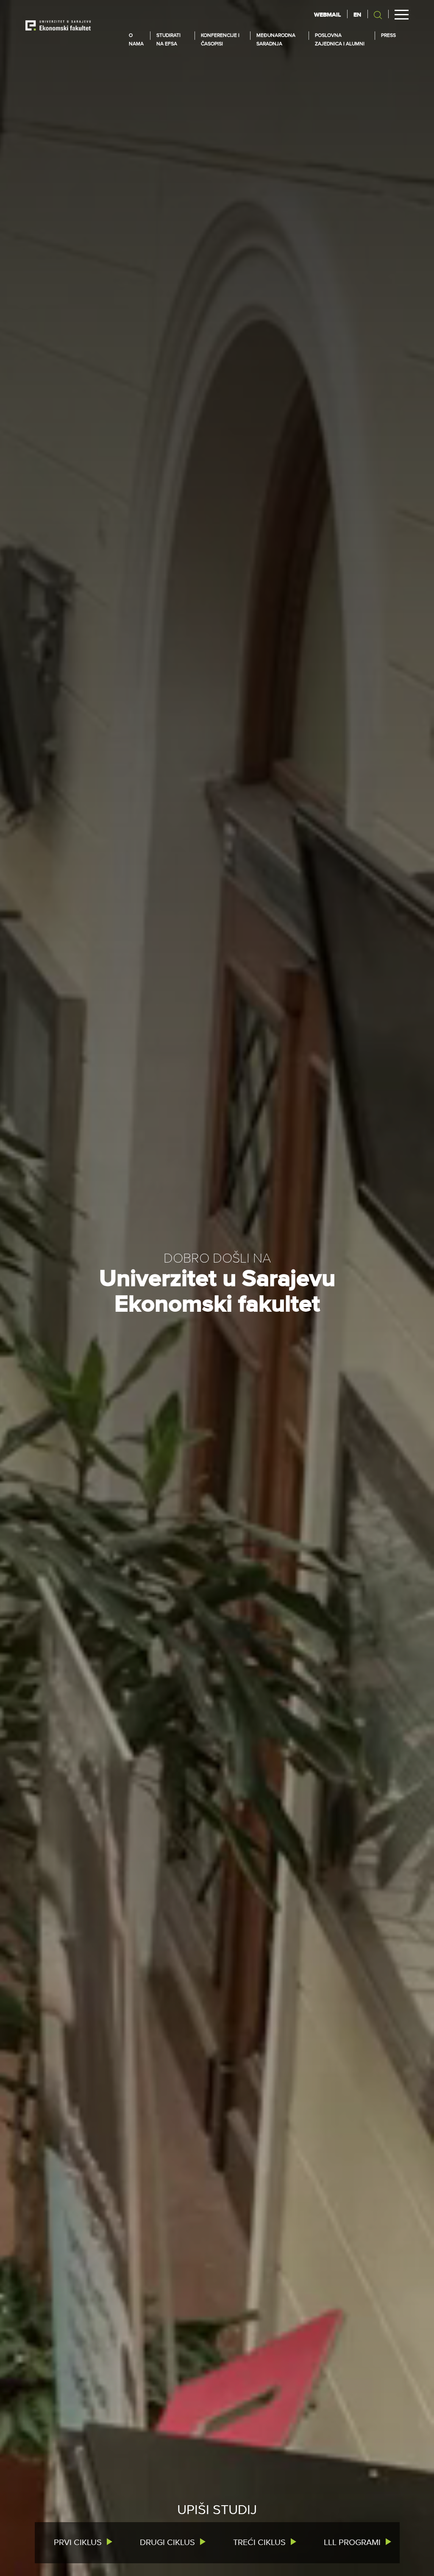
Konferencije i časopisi (220, 40)
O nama (136, 40)
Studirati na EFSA (168, 40)
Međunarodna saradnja (276, 40)
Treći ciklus (259, 2543)
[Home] (58, 25)
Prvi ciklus (78, 2543)
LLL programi (352, 2543)
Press (388, 36)
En (357, 15)
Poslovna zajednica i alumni (340, 40)
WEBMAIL (327, 15)
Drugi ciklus (167, 2543)
